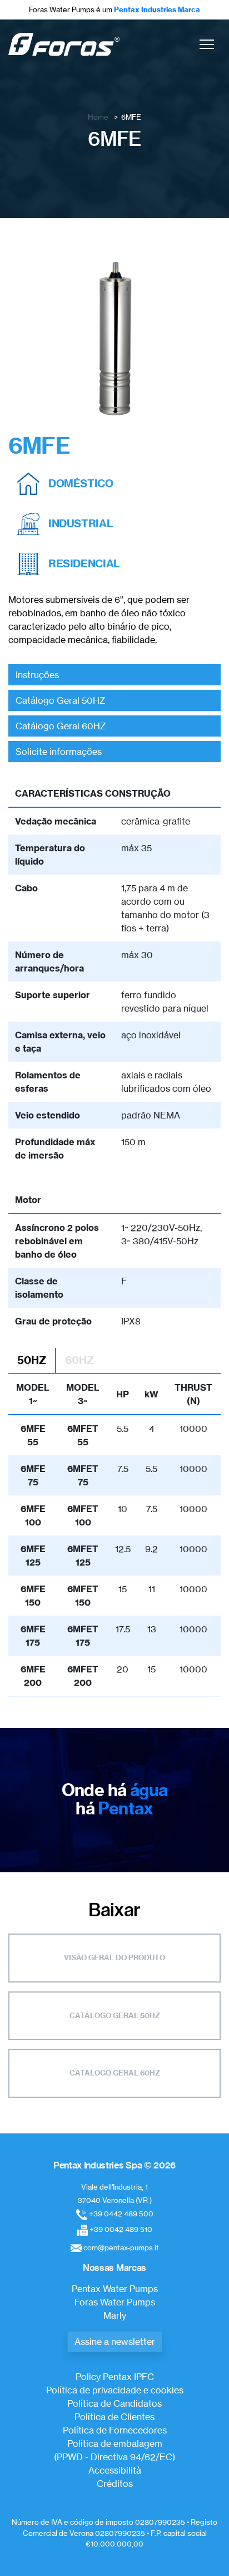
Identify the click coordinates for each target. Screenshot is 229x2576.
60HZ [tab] (79, 1360)
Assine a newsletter (115, 2342)
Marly (115, 2315)
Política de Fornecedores (115, 2430)
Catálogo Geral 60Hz (115, 2073)
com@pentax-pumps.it (121, 2248)
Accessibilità (115, 2470)
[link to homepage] (64, 44)
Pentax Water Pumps (115, 2289)
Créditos (115, 2484)
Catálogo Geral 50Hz (115, 2015)
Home (98, 117)
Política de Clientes (114, 2417)
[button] (207, 44)
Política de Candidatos (114, 2403)
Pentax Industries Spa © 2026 (114, 2165)
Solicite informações (59, 752)
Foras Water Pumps (115, 2302)
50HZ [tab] (32, 1360)
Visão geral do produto (114, 1957)
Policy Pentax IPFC (115, 2377)
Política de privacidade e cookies (115, 2390)
